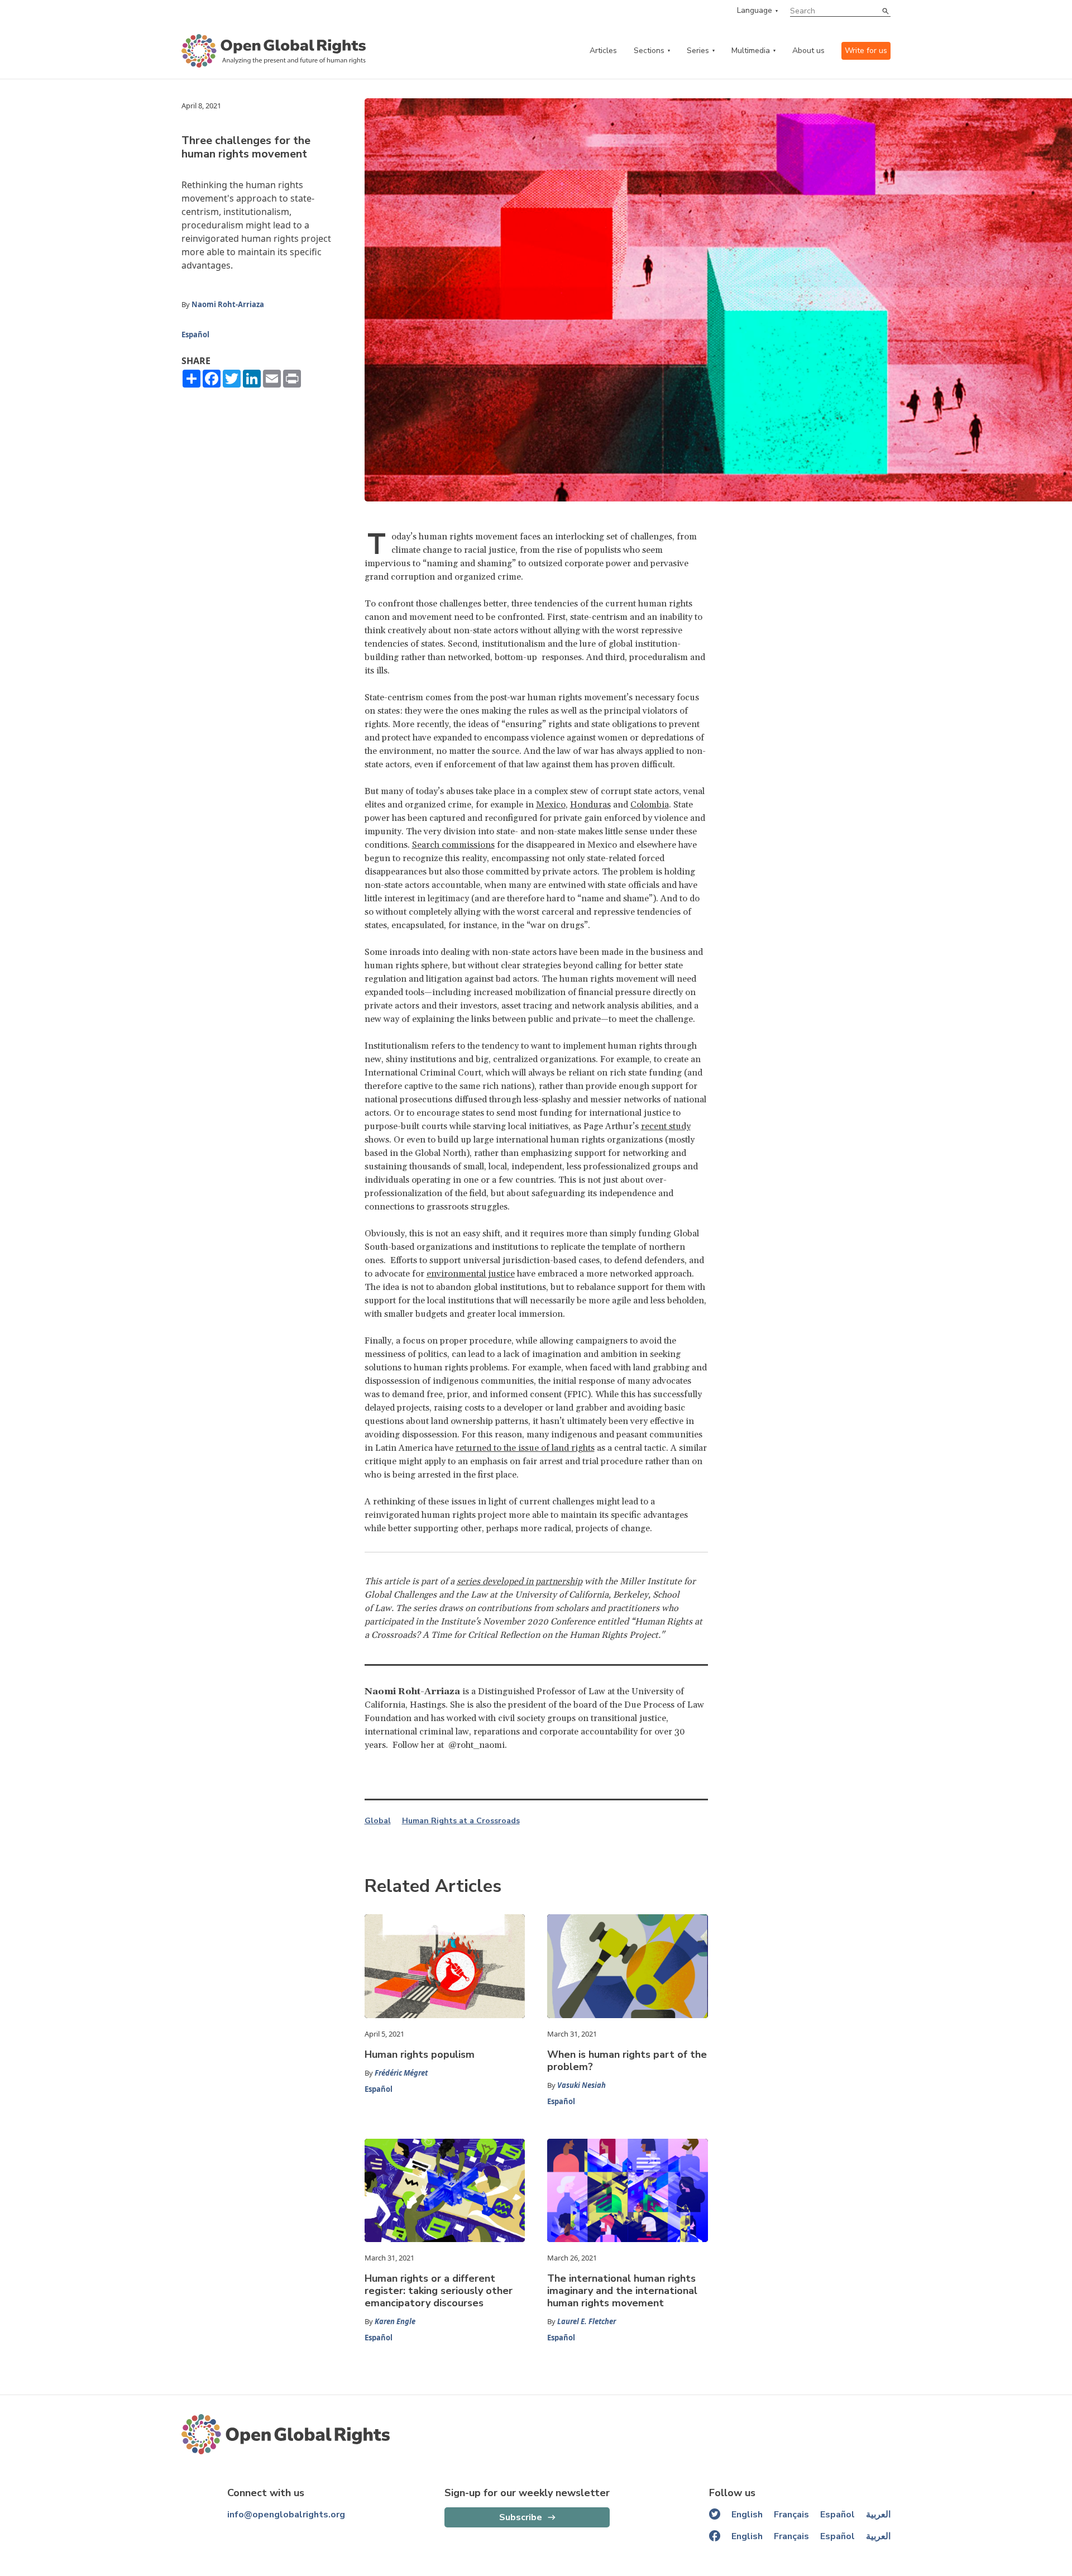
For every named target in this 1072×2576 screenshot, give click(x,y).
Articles (603, 51)
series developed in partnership (520, 1581)
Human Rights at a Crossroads (461, 1821)
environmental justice (471, 1274)
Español (195, 334)
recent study (666, 1126)
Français (791, 2515)
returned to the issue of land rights (525, 1448)
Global (378, 1821)
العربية (878, 2515)
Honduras (590, 805)
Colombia (650, 805)
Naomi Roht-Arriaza (228, 304)
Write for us (866, 51)
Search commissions (453, 845)
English (747, 2515)
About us (808, 51)
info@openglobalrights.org (286, 2515)
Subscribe (521, 2517)
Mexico (551, 805)
